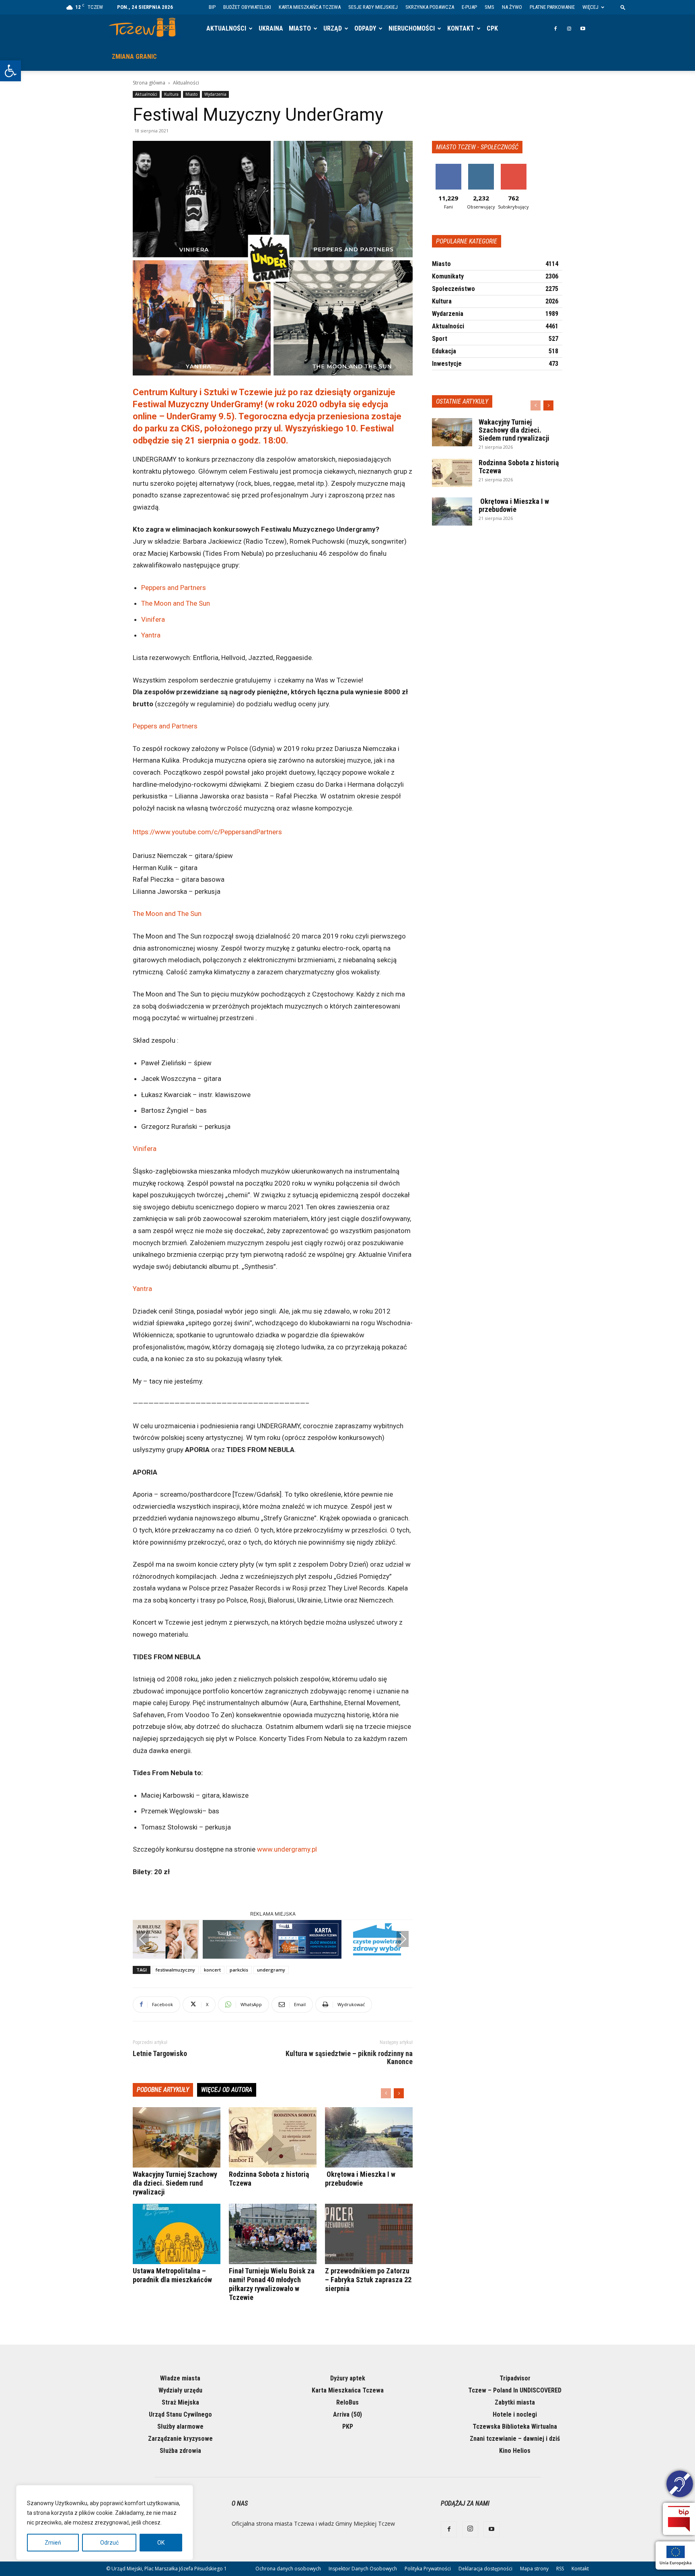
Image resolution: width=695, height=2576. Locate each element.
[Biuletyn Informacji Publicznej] (679, 2519)
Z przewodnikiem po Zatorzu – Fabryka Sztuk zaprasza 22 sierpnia (368, 2280)
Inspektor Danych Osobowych (363, 2569)
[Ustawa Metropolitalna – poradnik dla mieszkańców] (177, 2234)
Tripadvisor (515, 2378)
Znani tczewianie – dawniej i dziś (515, 2439)
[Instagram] (569, 29)
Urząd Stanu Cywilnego (180, 2414)
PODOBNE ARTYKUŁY (163, 2090)
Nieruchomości (412, 28)
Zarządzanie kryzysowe (180, 2439)
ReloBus (347, 2402)
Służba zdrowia (180, 2451)
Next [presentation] (403, 1939)
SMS (489, 7)
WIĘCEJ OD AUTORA (227, 2090)
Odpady (365, 28)
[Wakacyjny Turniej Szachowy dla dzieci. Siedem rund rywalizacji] (177, 2137)
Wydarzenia (215, 94)
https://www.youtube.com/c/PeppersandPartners (207, 832)
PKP (348, 2426)
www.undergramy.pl (287, 1849)
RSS (560, 2569)
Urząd (333, 28)
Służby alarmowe (180, 2426)
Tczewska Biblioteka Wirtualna (515, 2426)
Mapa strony (534, 2569)
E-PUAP (469, 7)
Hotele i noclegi (515, 2414)
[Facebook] (555, 29)
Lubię (448, 167)
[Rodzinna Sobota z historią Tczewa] (273, 2137)
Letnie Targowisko (160, 2054)
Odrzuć (109, 2543)
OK (161, 2543)
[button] (10, 71)
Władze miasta (180, 2378)
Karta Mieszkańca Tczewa (310, 7)
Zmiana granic (134, 57)
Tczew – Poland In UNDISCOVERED (515, 2390)
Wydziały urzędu (180, 2390)
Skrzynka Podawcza (430, 7)
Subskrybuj (514, 167)
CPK (492, 28)
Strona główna (149, 83)
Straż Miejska (180, 2402)
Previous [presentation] (143, 1939)
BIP (212, 7)
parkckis (239, 1970)
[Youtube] (583, 29)
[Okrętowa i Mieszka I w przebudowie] (369, 2137)
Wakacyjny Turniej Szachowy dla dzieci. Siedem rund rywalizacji (175, 2183)
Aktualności (226, 28)
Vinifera (153, 619)
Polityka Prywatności (428, 2569)
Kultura (171, 94)
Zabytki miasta (515, 2402)
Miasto (300, 28)
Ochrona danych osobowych (288, 2569)
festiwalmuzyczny (175, 1970)
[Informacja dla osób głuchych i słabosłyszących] (680, 2485)
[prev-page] (386, 2093)
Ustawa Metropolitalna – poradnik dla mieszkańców (172, 2275)
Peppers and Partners (174, 588)
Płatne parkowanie (552, 7)
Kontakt (461, 28)
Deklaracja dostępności (485, 2569)
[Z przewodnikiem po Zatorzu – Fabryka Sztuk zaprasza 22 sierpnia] (369, 2234)
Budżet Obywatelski (247, 7)
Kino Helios (515, 2451)
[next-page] (399, 2093)
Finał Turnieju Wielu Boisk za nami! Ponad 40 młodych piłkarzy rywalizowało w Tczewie (272, 2284)
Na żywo (512, 7)
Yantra (151, 635)
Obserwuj (481, 167)
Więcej (590, 7)
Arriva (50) (347, 2414)
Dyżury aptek (348, 2378)
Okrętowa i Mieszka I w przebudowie (360, 2179)
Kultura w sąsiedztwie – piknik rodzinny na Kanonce (349, 2058)
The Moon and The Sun (176, 603)
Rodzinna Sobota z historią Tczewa (519, 467)
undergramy (271, 1970)
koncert (212, 1970)
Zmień (53, 2543)
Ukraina (271, 28)
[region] (105, 2522)
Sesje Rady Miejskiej (373, 7)
